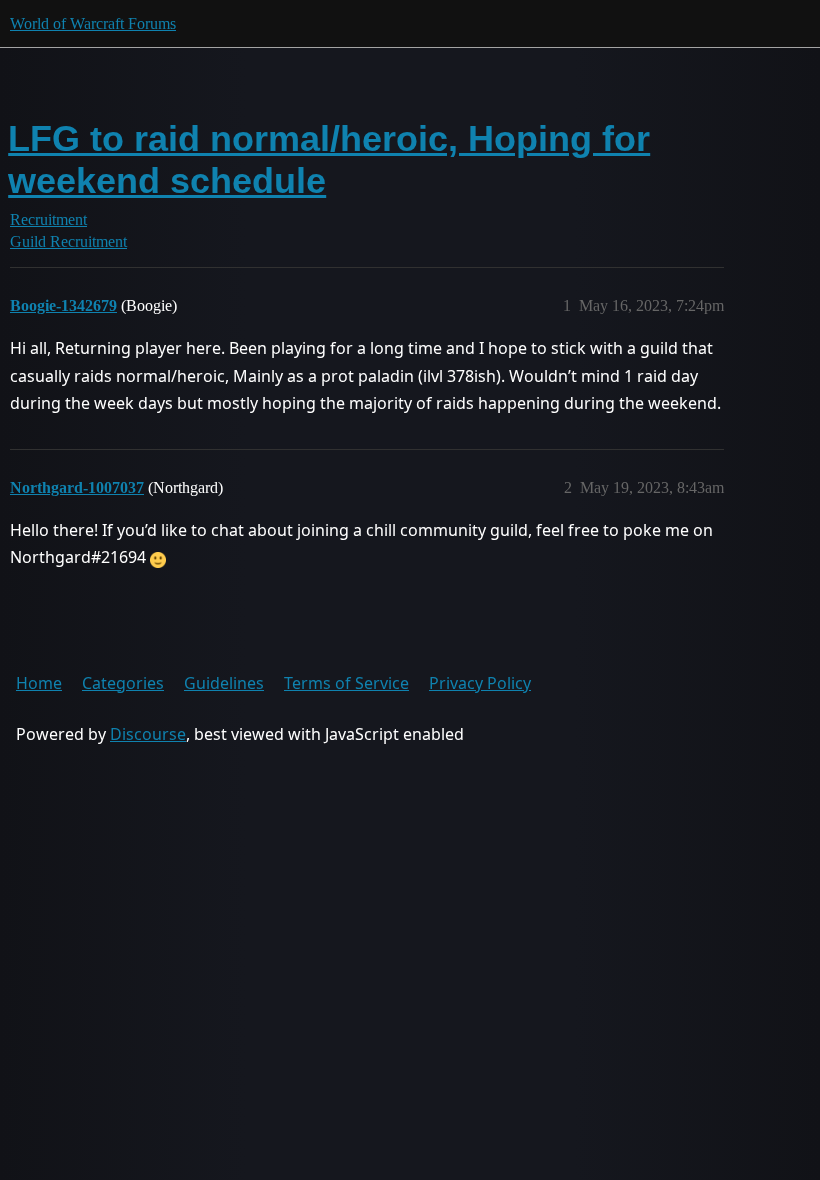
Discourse (148, 734)
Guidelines (224, 683)
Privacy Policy (480, 683)
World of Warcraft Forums (93, 23)
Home (39, 683)
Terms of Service (346, 683)
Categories (123, 683)
